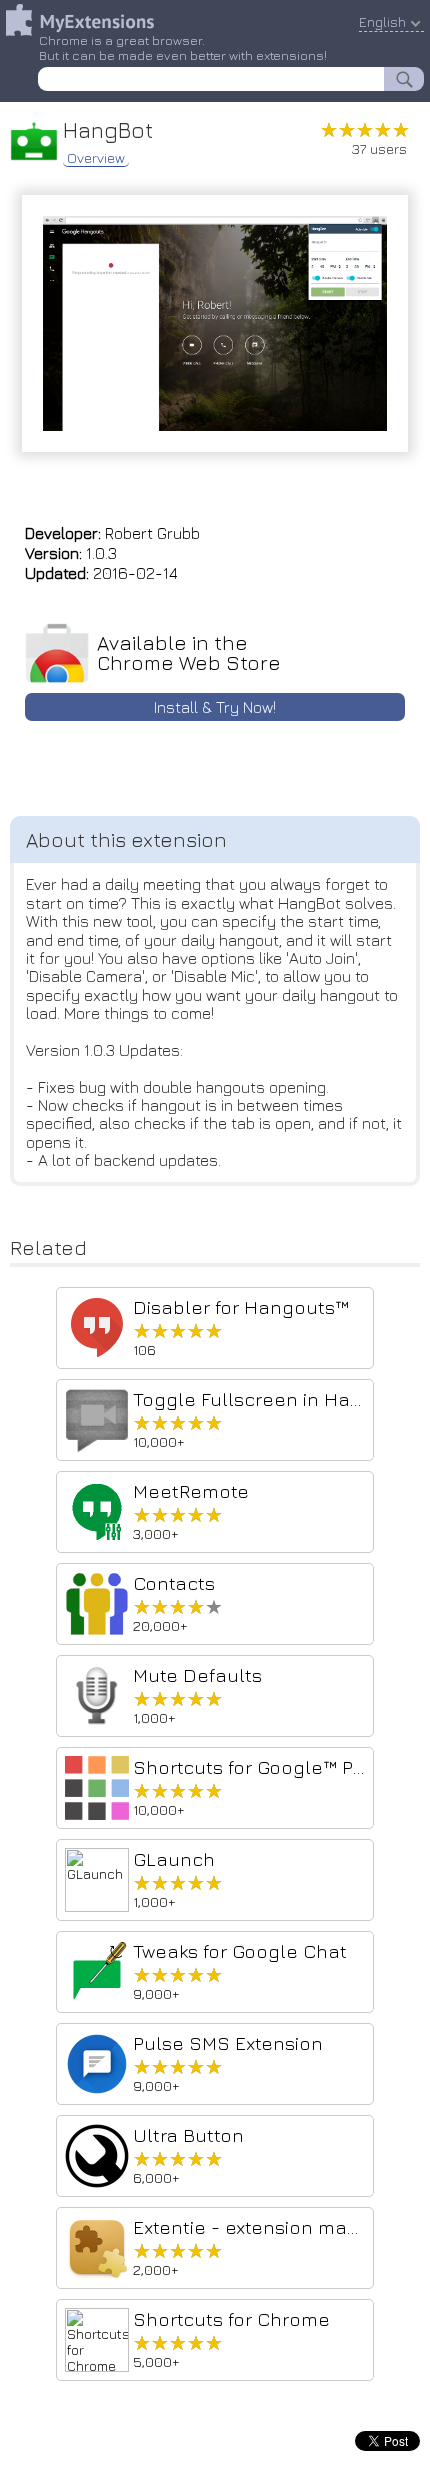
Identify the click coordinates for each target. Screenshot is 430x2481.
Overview (96, 158)
